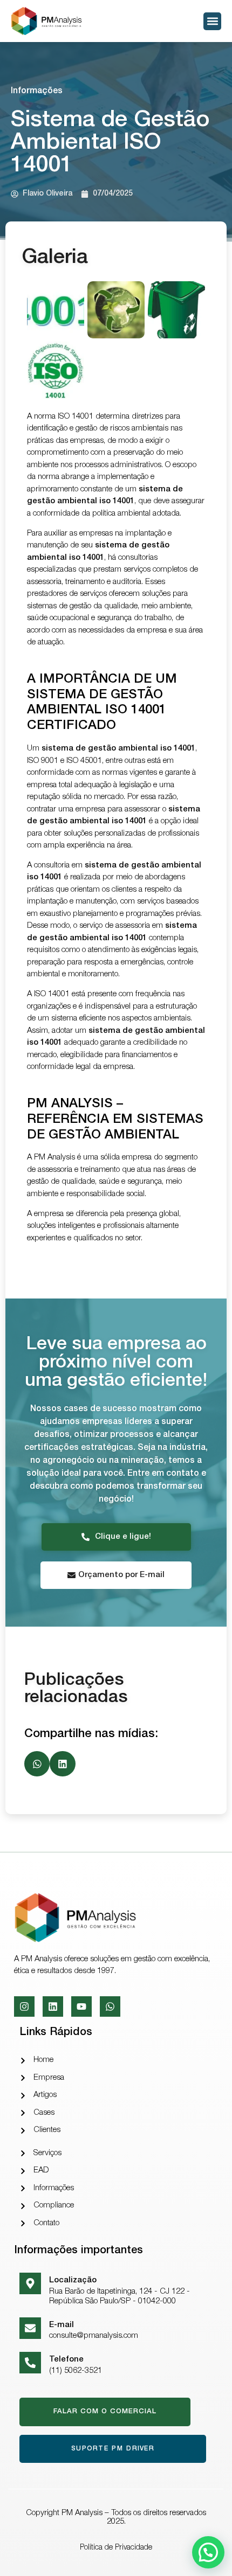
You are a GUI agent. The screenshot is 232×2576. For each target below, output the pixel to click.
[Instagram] (24, 2006)
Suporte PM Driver (113, 2449)
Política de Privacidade (116, 2548)
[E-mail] (30, 2328)
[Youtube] (81, 2006)
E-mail (62, 2325)
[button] (212, 21)
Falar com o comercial (105, 2412)
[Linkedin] (53, 2006)
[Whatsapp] (110, 2006)
